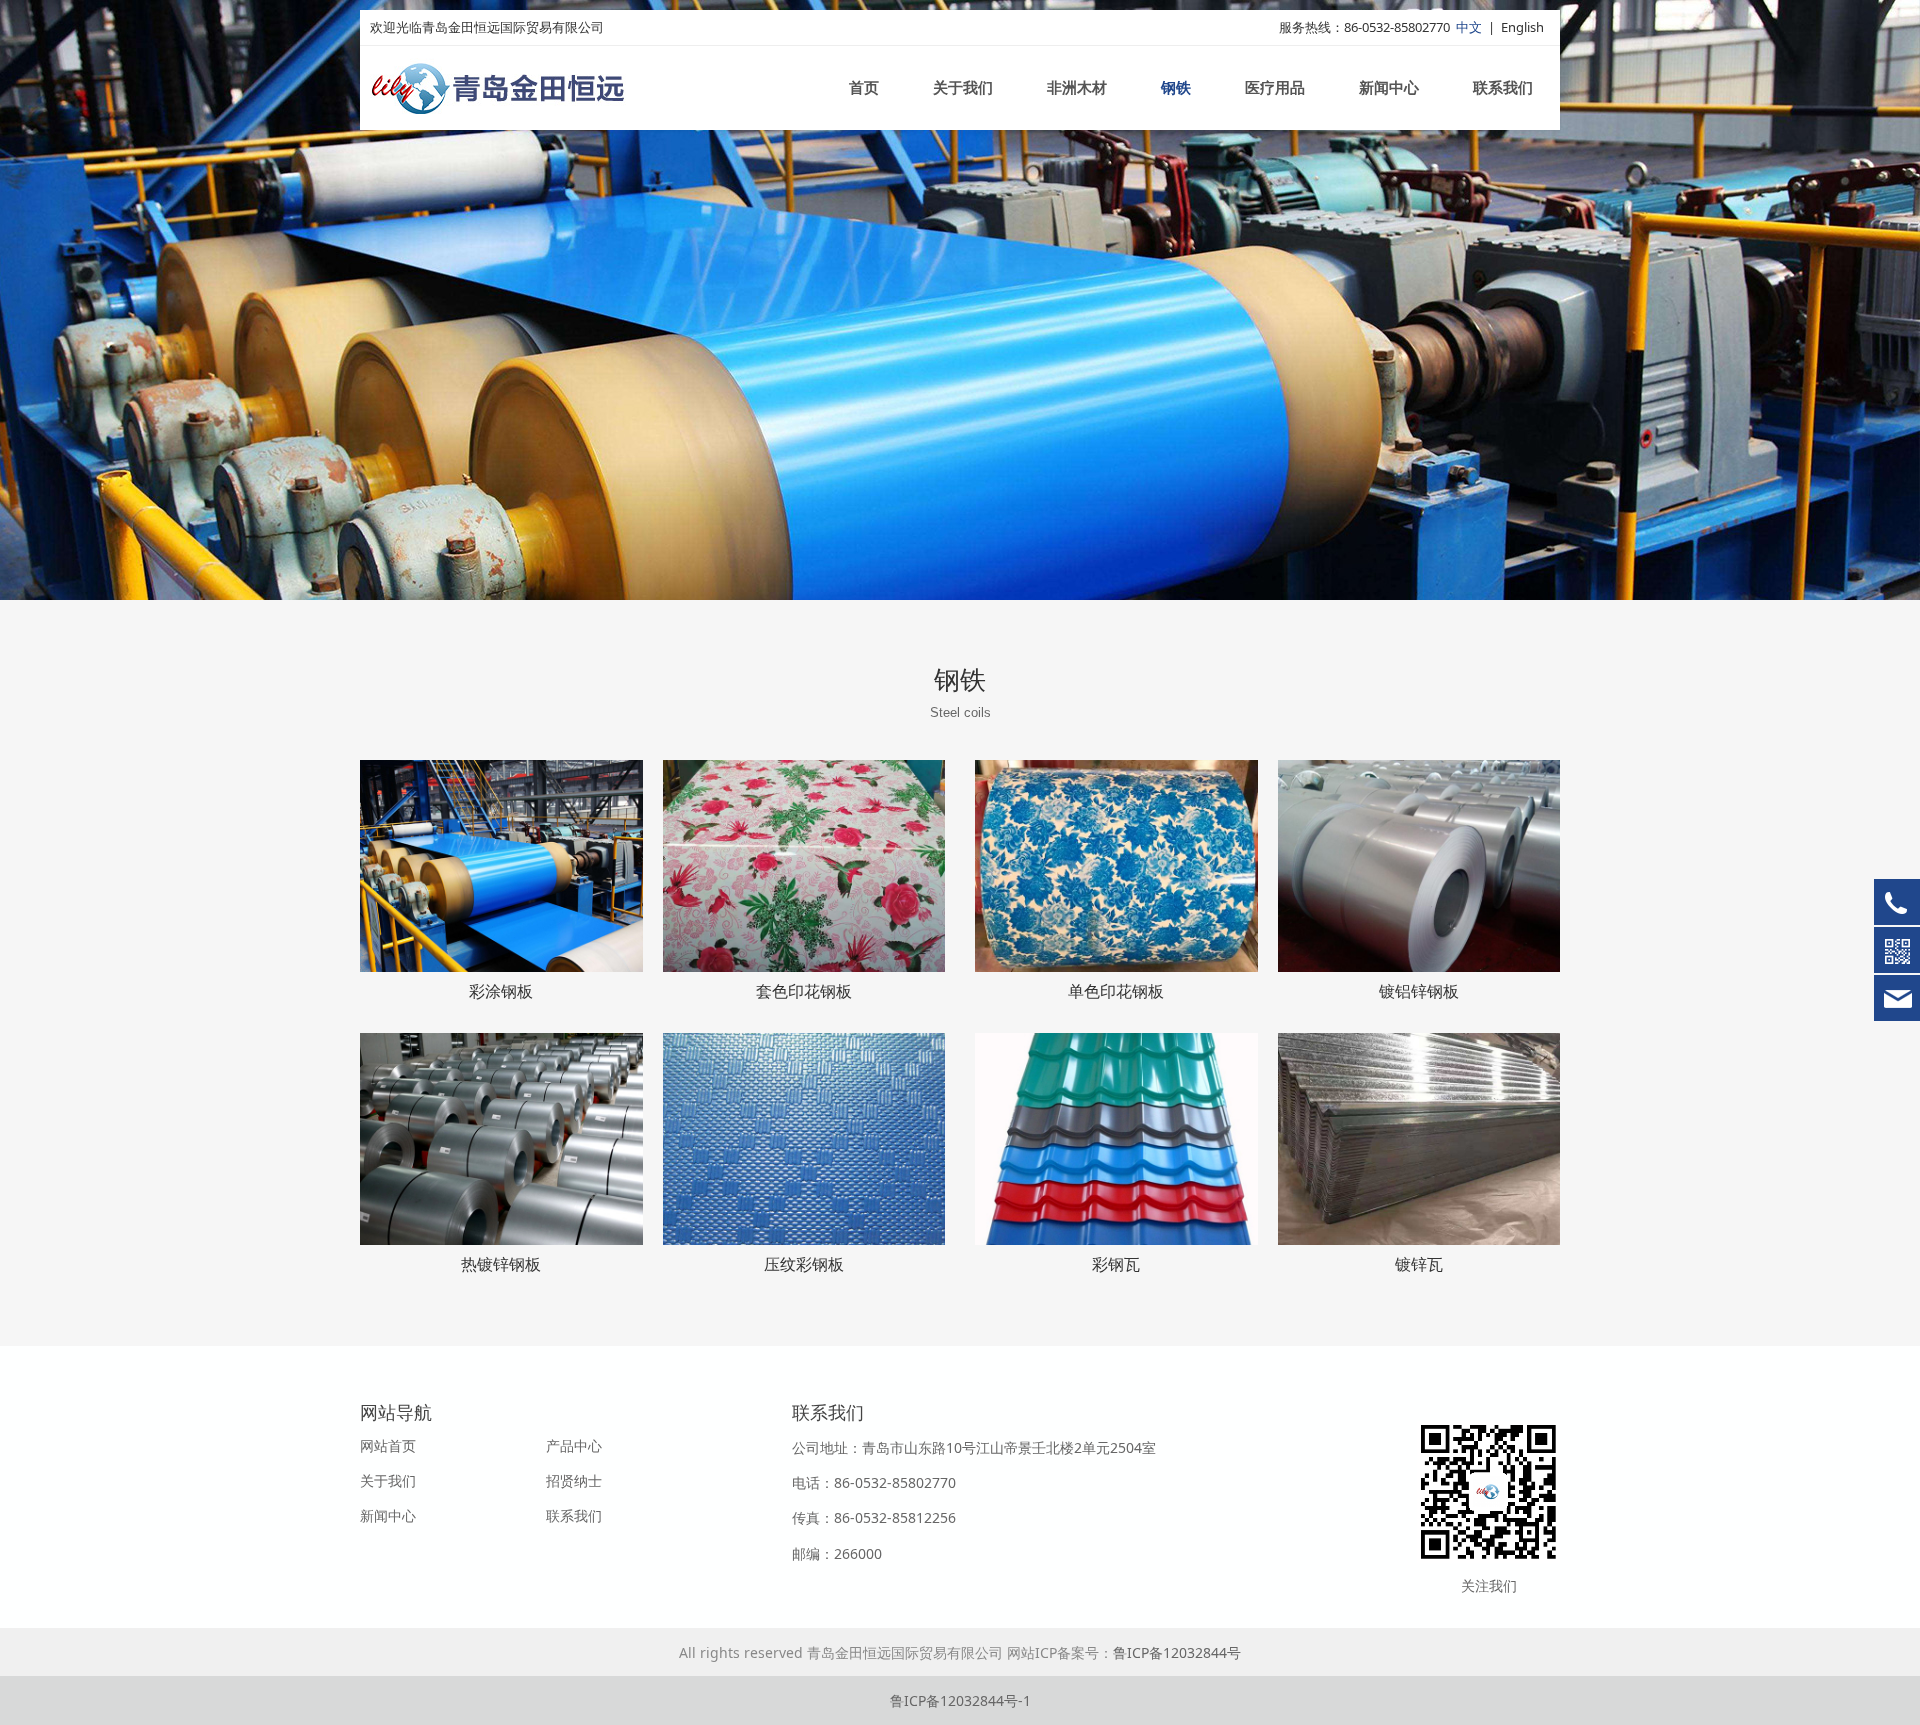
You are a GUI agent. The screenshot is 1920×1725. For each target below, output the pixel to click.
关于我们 (963, 88)
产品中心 (574, 1445)
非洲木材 (1077, 88)
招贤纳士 (574, 1480)
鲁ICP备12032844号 (1177, 1652)
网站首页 (388, 1445)
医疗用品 (1275, 88)
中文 (1469, 27)
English (1522, 27)
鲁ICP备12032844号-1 (960, 1700)
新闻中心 (1389, 88)
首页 (864, 88)
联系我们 (1503, 88)
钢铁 (1176, 88)
